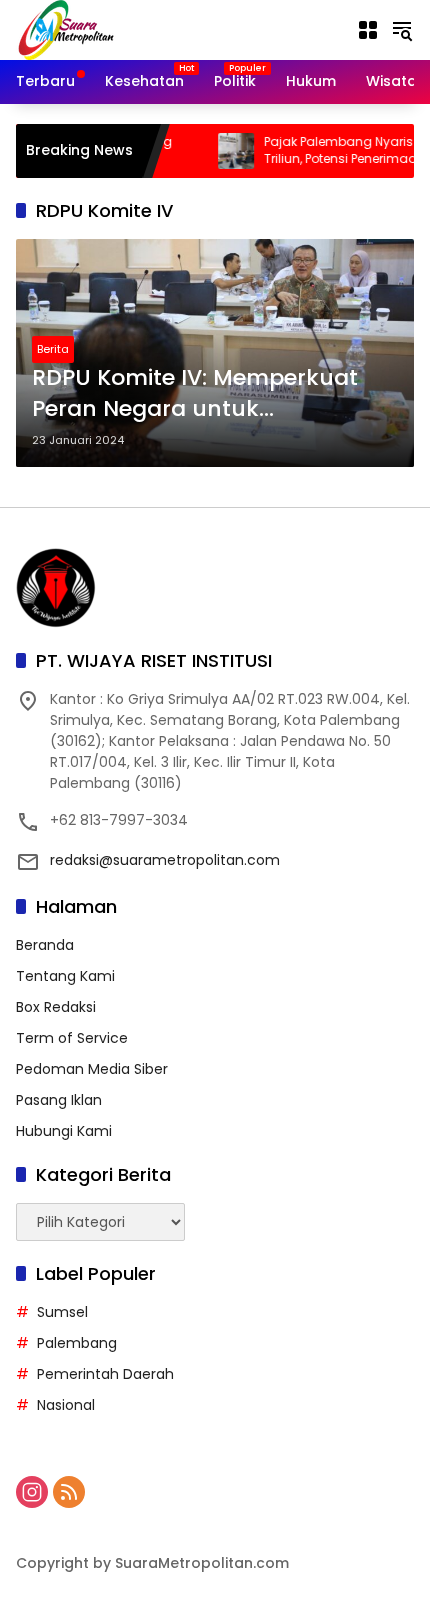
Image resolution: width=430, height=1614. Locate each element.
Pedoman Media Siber (92, 1069)
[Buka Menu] (368, 30)
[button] (402, 30)
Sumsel (62, 1312)
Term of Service (72, 1038)
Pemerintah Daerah (105, 1374)
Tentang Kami (65, 976)
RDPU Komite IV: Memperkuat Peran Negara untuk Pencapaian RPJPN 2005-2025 (200, 394)
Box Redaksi (56, 1007)
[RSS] (69, 1492)
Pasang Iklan (59, 1100)
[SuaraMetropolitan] (66, 29)
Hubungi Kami (64, 1131)
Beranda (45, 945)
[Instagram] (32, 1492)
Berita (53, 349)
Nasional (66, 1405)
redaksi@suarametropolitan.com (165, 860)
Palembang (77, 1343)
